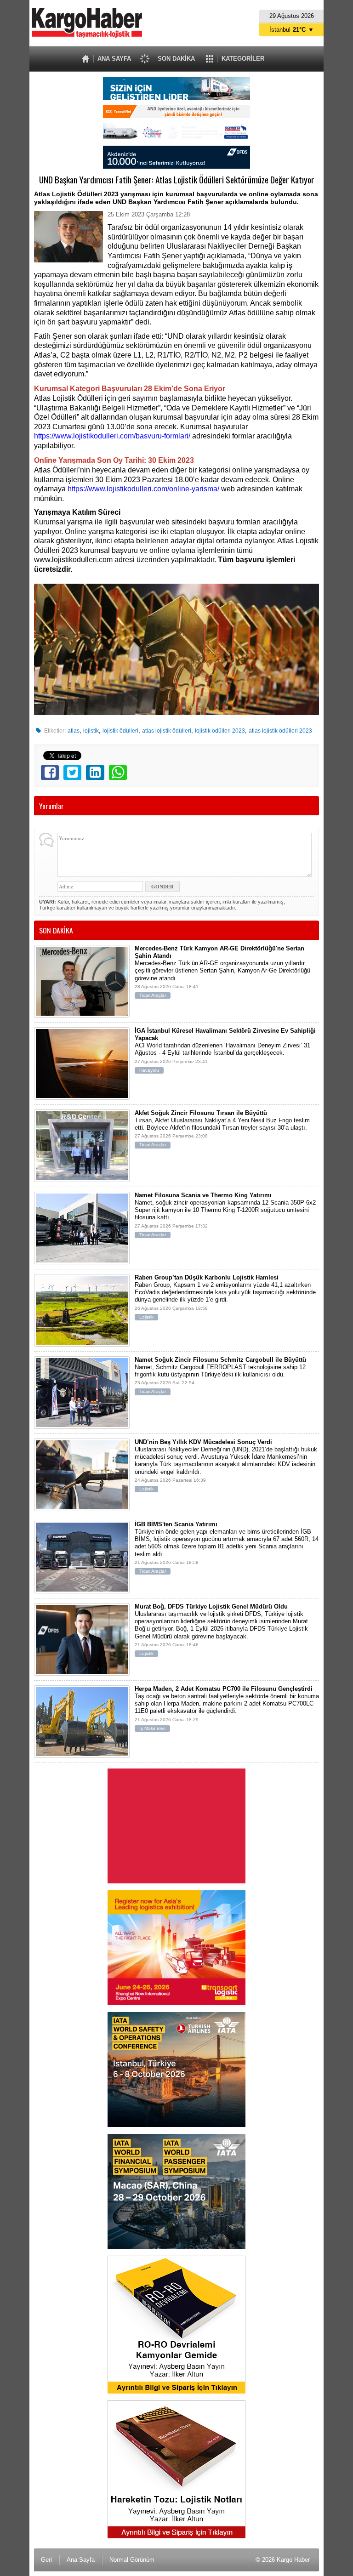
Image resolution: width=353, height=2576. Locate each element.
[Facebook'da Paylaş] (50, 773)
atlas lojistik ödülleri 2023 (280, 731)
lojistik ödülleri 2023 (220, 731)
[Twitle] (72, 773)
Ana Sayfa (81, 2560)
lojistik (91, 731)
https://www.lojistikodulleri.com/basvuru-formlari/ (112, 436)
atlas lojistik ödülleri (167, 731)
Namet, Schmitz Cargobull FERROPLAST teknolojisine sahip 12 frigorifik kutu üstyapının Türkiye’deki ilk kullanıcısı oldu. (220, 1375)
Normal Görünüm (132, 2560)
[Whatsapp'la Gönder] (118, 773)
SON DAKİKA (176, 59)
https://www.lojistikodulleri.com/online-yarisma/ (143, 489)
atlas (74, 731)
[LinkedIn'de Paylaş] (95, 773)
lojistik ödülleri (120, 731)
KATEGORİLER (243, 59)
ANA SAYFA (114, 59)
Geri (46, 2560)
